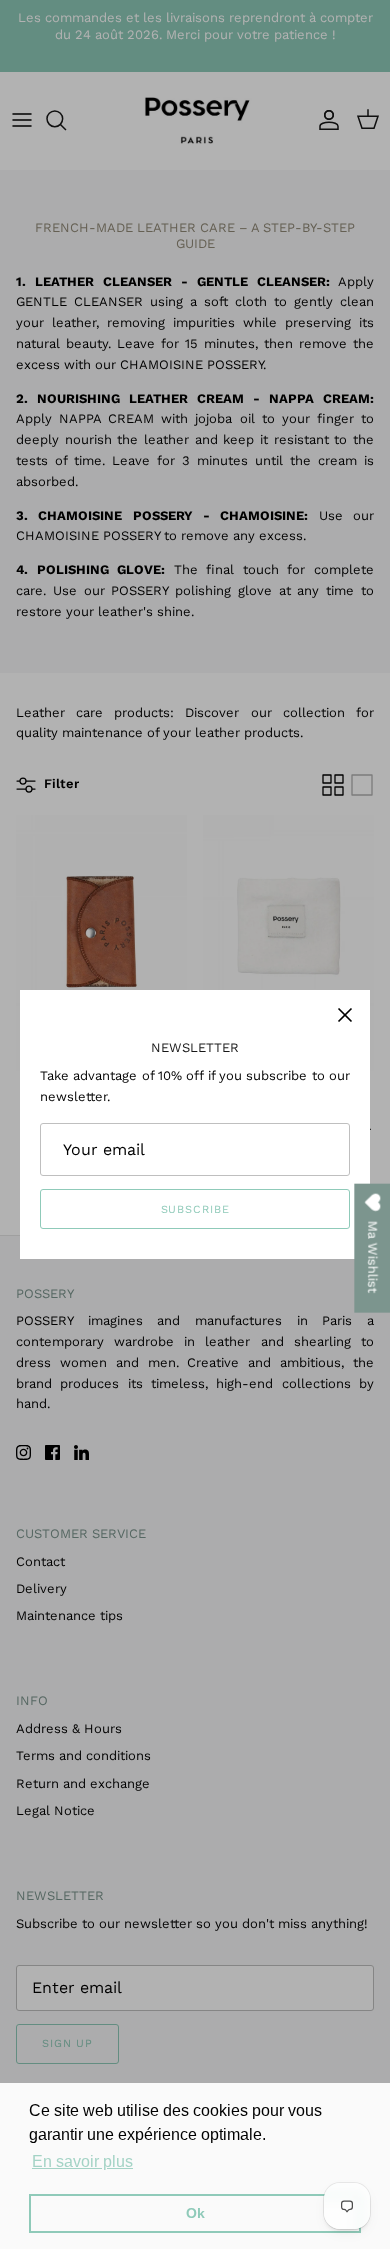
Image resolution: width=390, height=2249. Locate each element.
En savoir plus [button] (82, 2161)
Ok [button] (195, 2213)
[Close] (345, 1015)
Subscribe (195, 1209)
